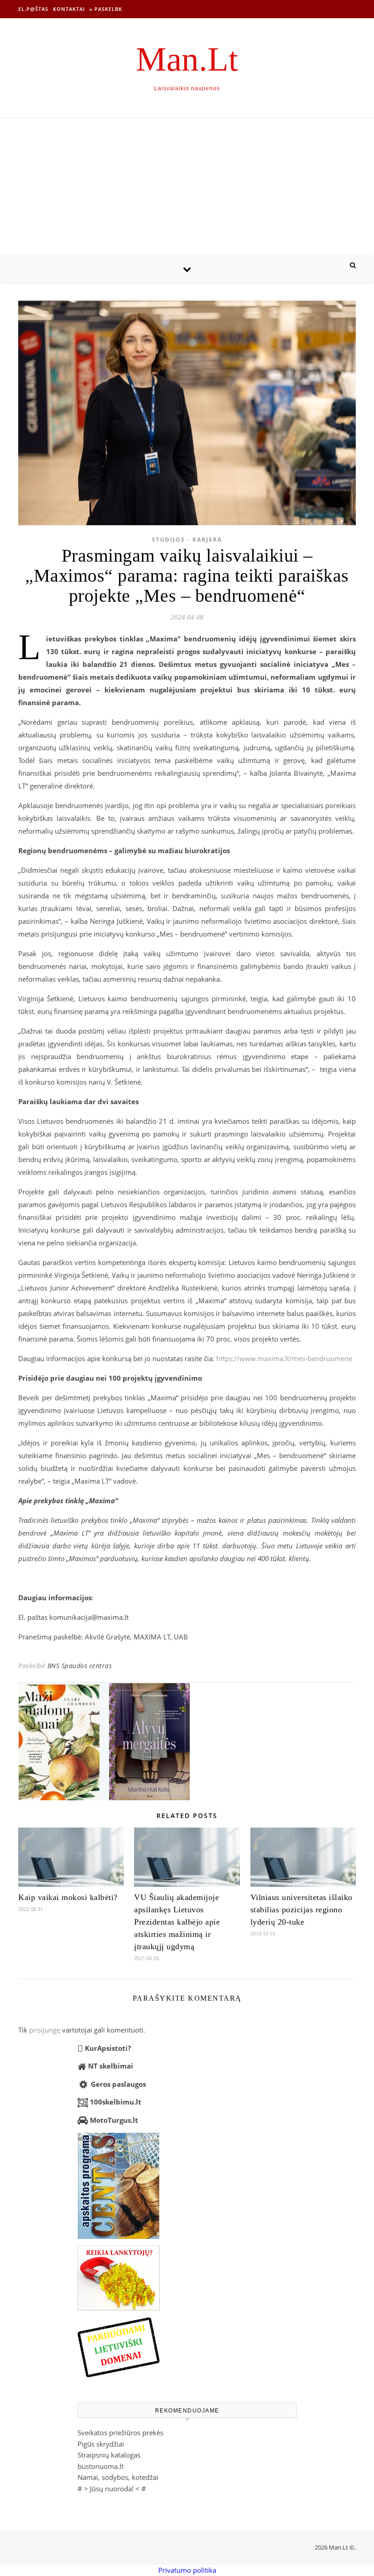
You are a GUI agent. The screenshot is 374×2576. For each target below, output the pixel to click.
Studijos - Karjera (187, 540)
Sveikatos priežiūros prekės (120, 2433)
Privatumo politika (187, 2570)
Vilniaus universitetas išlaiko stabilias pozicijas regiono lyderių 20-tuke (301, 1910)
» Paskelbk (106, 9)
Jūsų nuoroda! (112, 2489)
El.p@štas (33, 9)
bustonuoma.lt (101, 2466)
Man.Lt (187, 59)
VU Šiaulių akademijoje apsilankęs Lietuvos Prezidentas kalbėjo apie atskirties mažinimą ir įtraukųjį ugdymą (177, 1922)
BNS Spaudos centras (80, 1666)
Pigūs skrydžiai (101, 2444)
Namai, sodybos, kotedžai (118, 2477)
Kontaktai (69, 9)
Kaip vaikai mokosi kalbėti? (68, 1897)
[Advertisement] (187, 187)
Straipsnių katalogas (109, 2455)
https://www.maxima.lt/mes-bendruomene (284, 1358)
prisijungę (45, 2030)
